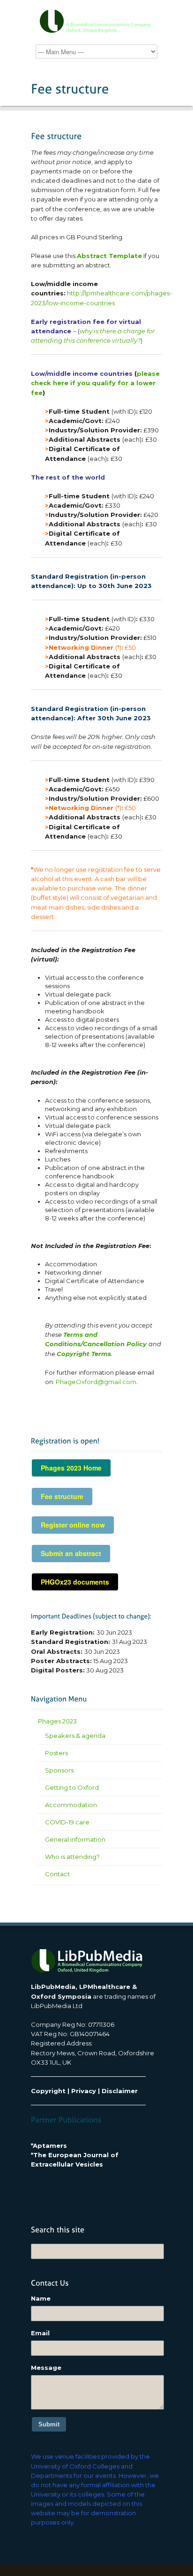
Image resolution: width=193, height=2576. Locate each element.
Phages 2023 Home (71, 1468)
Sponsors (59, 1770)
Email (40, 2333)
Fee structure (62, 1496)
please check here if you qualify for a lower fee (95, 383)
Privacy (84, 2091)
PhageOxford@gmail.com (96, 1382)
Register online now (73, 1525)
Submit (49, 2424)
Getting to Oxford (72, 1787)
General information (75, 1839)
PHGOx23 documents (75, 1582)
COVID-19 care (67, 1822)
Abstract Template (109, 256)
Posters (56, 1753)
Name (41, 2298)
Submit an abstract (71, 1553)
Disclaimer (120, 2091)
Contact (57, 1874)
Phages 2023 (57, 1721)
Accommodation (71, 1805)
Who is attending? (72, 1857)
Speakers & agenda (75, 1736)
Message (46, 2368)
